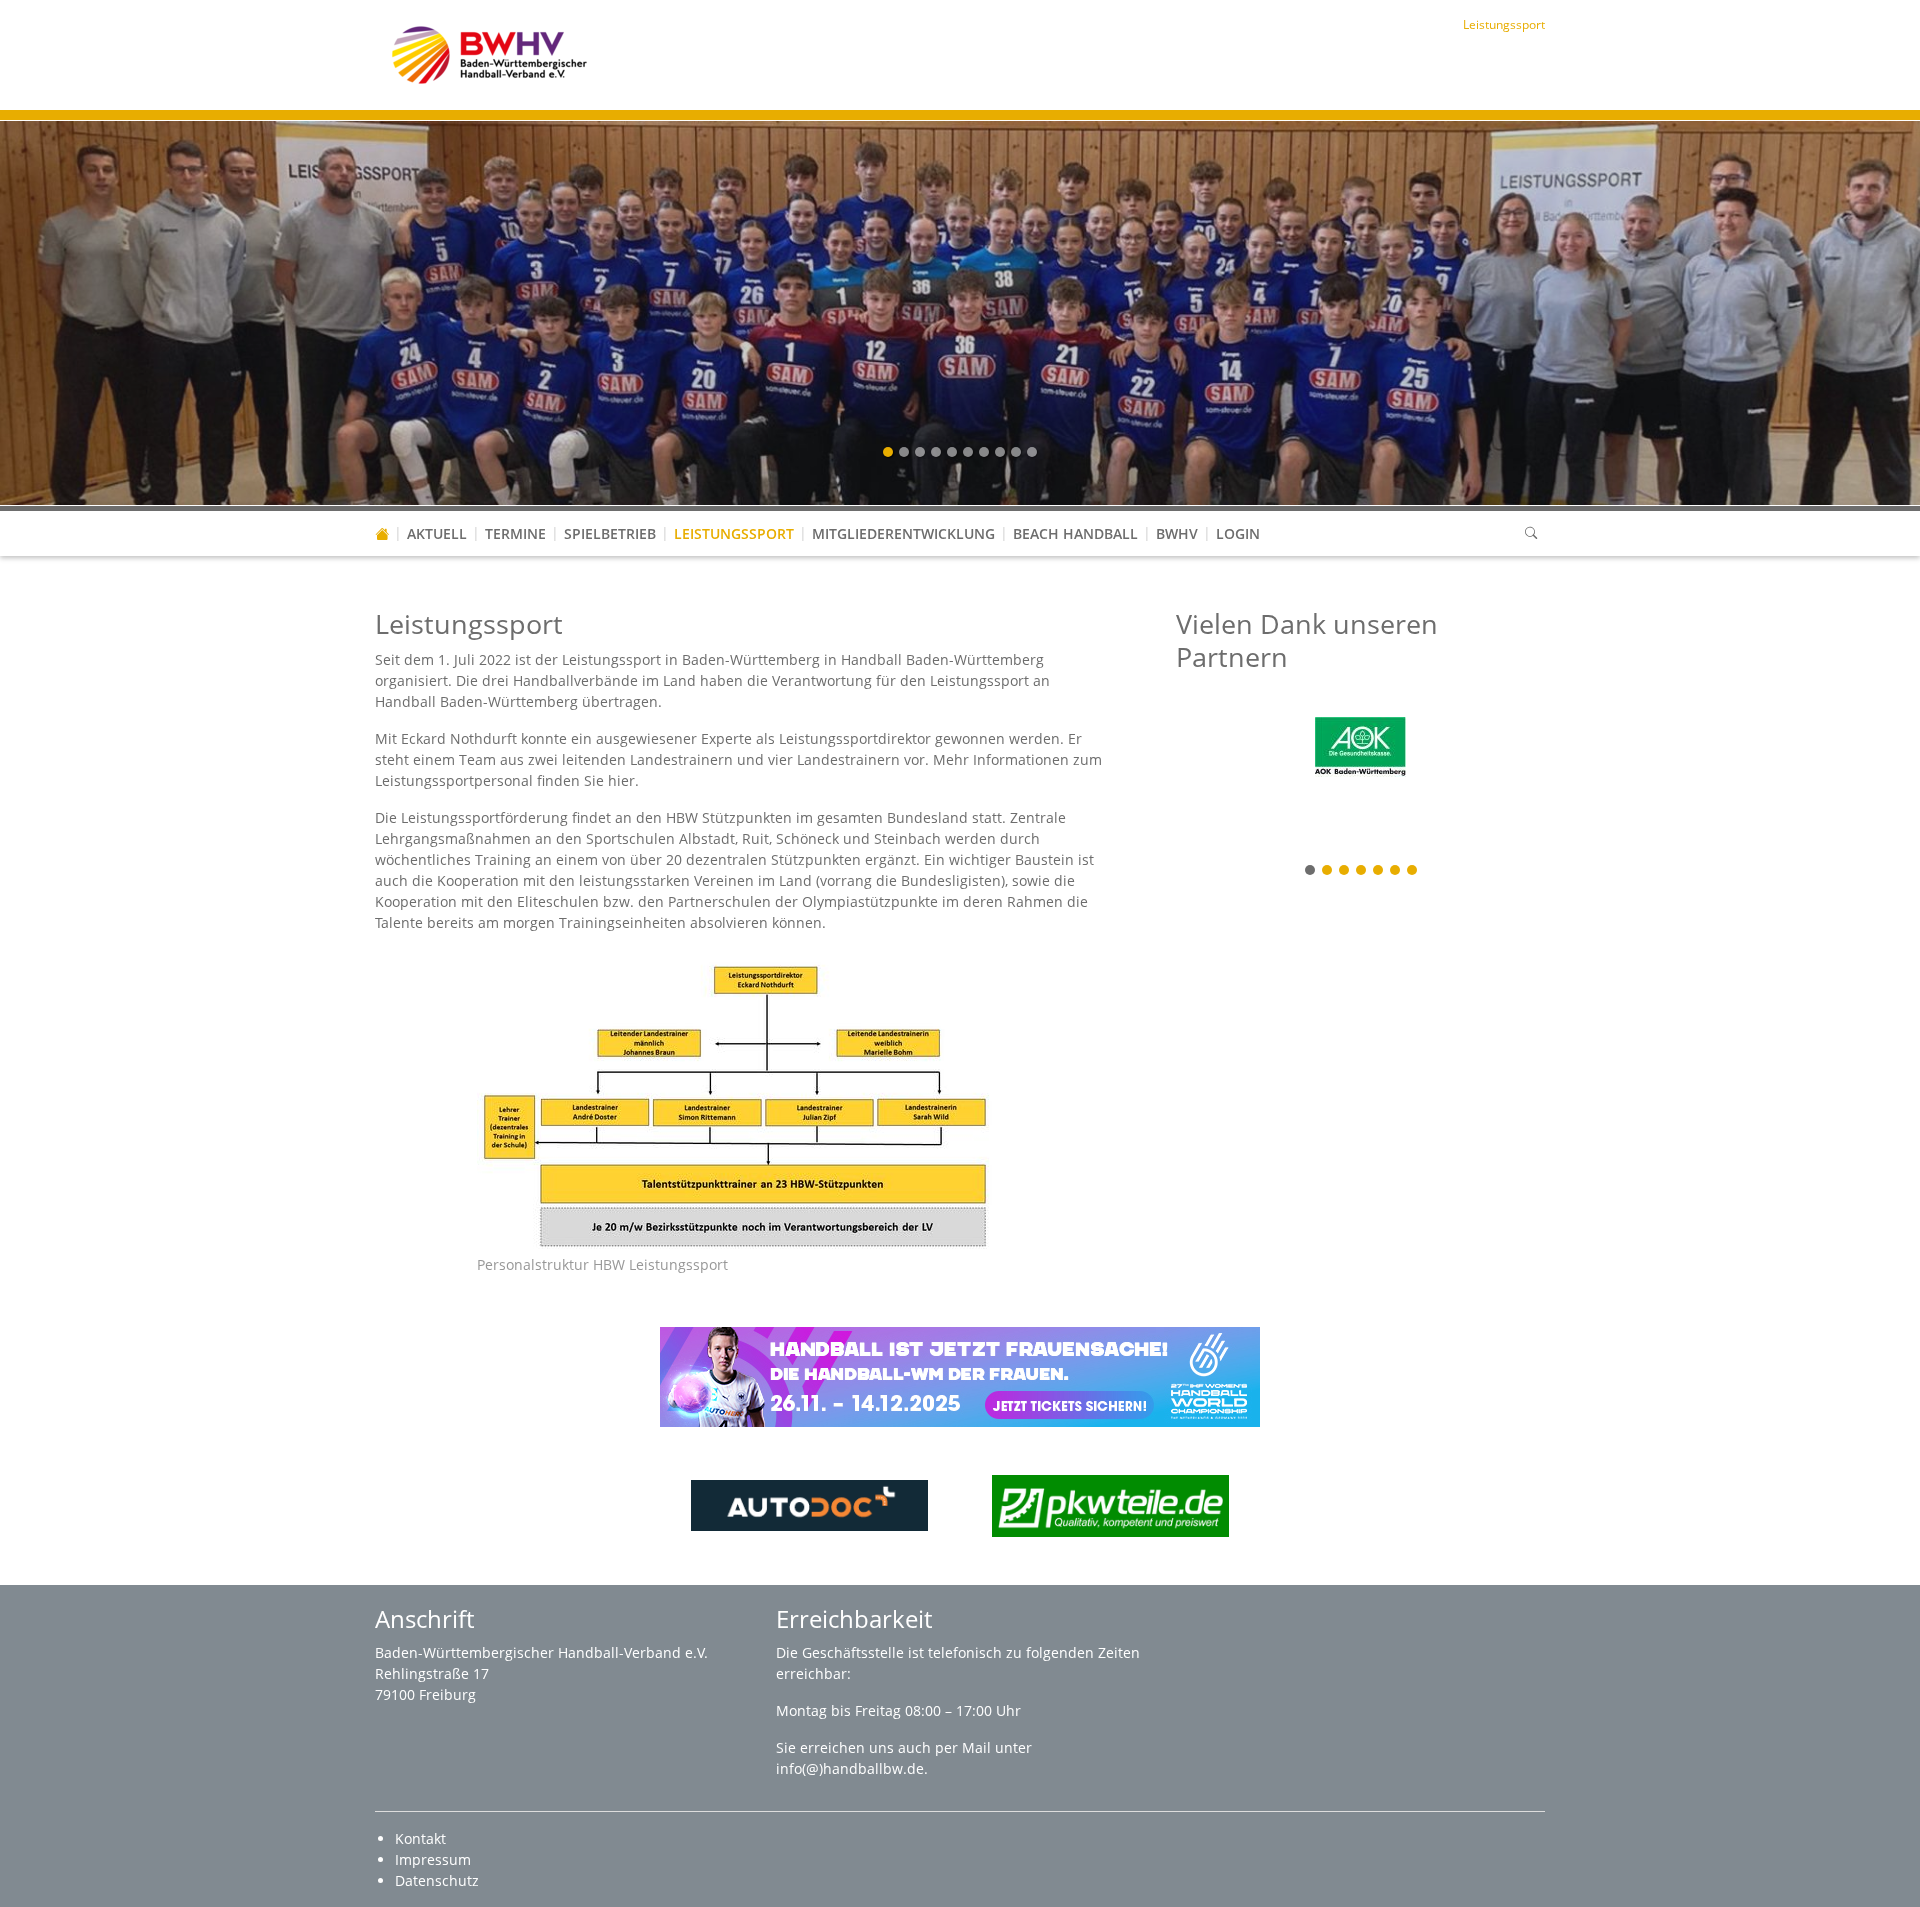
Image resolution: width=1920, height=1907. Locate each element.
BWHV (1177, 533)
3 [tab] (1345, 871)
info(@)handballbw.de (850, 1768)
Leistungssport (734, 533)
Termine (515, 533)
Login (1238, 533)
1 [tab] (1311, 871)
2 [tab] (1328, 871)
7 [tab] (1413, 871)
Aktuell (437, 533)
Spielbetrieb (610, 533)
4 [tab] (1362, 871)
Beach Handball (1075, 533)
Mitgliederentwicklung (903, 533)
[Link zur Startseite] (489, 53)
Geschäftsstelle (855, 1652)
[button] (610, 514)
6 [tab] (1396, 871)
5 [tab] (1379, 871)
